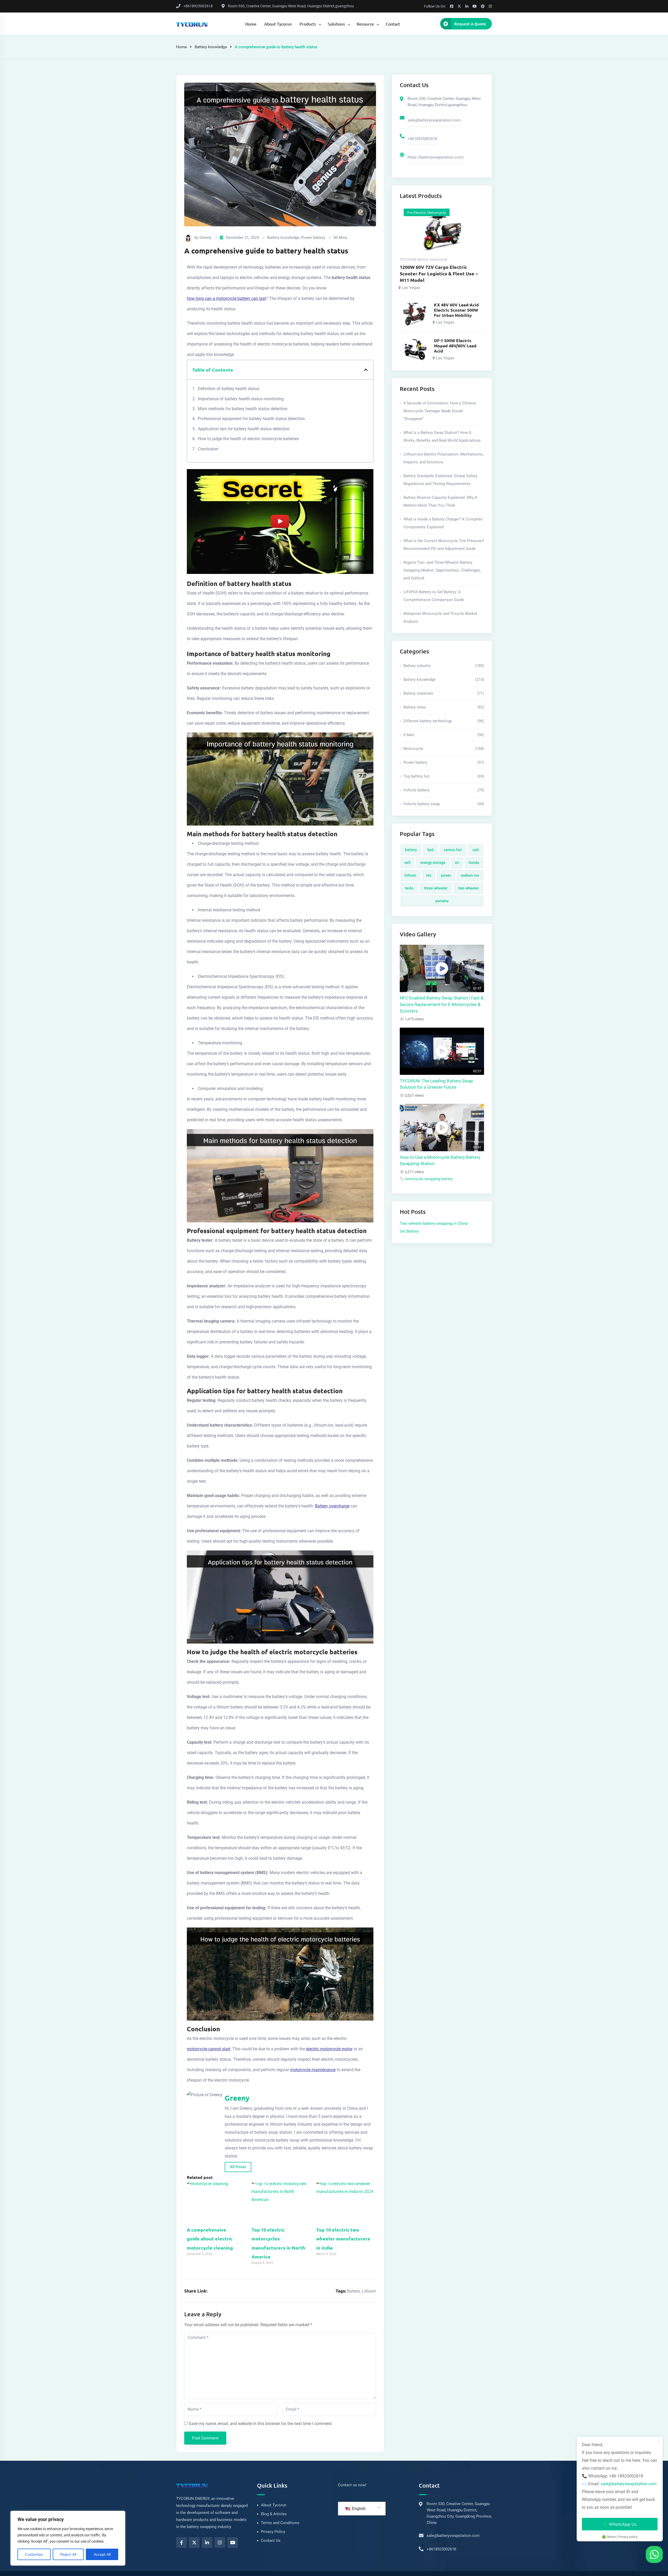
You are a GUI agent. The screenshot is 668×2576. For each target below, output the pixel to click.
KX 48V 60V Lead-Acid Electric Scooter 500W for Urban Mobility (456, 310)
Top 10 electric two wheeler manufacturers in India (343, 2238)
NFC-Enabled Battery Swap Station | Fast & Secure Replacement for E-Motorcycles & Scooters (442, 1005)
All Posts (238, 2167)
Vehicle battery (444, 790)
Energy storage (433, 863)
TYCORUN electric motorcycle (424, 259)
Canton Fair (453, 850)
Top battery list (444, 776)
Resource (365, 24)
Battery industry (444, 666)
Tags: (341, 2291)
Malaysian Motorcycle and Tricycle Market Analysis (440, 617)
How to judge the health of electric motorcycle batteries (248, 439)
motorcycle (414, 1179)
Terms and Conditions (280, 2523)
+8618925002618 (422, 139)
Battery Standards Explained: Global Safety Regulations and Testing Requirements (440, 480)
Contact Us (271, 2541)
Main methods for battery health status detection (243, 409)
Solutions (336, 24)
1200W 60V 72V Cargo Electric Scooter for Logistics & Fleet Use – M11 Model (439, 273)
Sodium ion (470, 875)
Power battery (313, 238)
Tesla (409, 888)
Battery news (444, 707)
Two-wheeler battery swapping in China (434, 1223)
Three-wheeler (436, 888)
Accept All (102, 2554)
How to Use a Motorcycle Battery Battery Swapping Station (440, 1161)
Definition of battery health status (229, 389)
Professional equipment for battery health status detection (251, 419)
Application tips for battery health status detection (244, 429)
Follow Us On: (435, 6)
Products (308, 24)
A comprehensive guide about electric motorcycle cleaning (210, 2238)
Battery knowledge (211, 47)
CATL (476, 850)
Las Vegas (411, 288)
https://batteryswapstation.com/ (436, 157)
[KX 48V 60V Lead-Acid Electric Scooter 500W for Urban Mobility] (414, 314)
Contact (393, 24)
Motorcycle (444, 749)
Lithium (369, 2291)
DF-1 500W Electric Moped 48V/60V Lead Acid (455, 346)
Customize (34, 2554)
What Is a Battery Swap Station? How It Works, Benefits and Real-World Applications (442, 437)
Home (251, 24)
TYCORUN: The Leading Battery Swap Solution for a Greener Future (436, 1084)
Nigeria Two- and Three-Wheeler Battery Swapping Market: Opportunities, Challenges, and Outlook (442, 570)
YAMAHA (442, 901)
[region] (68, 2538)
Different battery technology (444, 721)
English (358, 2509)
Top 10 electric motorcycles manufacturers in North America (278, 2243)
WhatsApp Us (623, 2524)
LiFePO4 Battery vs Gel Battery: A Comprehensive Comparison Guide (434, 596)
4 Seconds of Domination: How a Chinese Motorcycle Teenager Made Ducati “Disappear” (440, 411)
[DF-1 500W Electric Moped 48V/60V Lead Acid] (414, 350)
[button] (366, 370)
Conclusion (208, 449)
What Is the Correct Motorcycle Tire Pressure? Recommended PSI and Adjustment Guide (444, 545)
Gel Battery (409, 1231)
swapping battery (439, 1179)
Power (446, 875)
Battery (354, 2291)
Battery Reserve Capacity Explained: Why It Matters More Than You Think (440, 501)
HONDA (474, 863)
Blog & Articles (274, 2514)
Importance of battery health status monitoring (241, 399)
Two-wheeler (469, 888)
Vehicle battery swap (444, 804)
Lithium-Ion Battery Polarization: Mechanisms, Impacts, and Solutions (443, 458)
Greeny (205, 238)
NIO (429, 875)
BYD (430, 850)
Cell (407, 863)
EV (457, 863)
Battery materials (444, 693)
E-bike (444, 735)
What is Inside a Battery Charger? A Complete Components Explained (443, 523)
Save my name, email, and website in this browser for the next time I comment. (261, 2424)
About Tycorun (278, 24)
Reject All (68, 2554)
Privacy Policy (273, 2532)
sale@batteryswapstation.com (434, 120)
